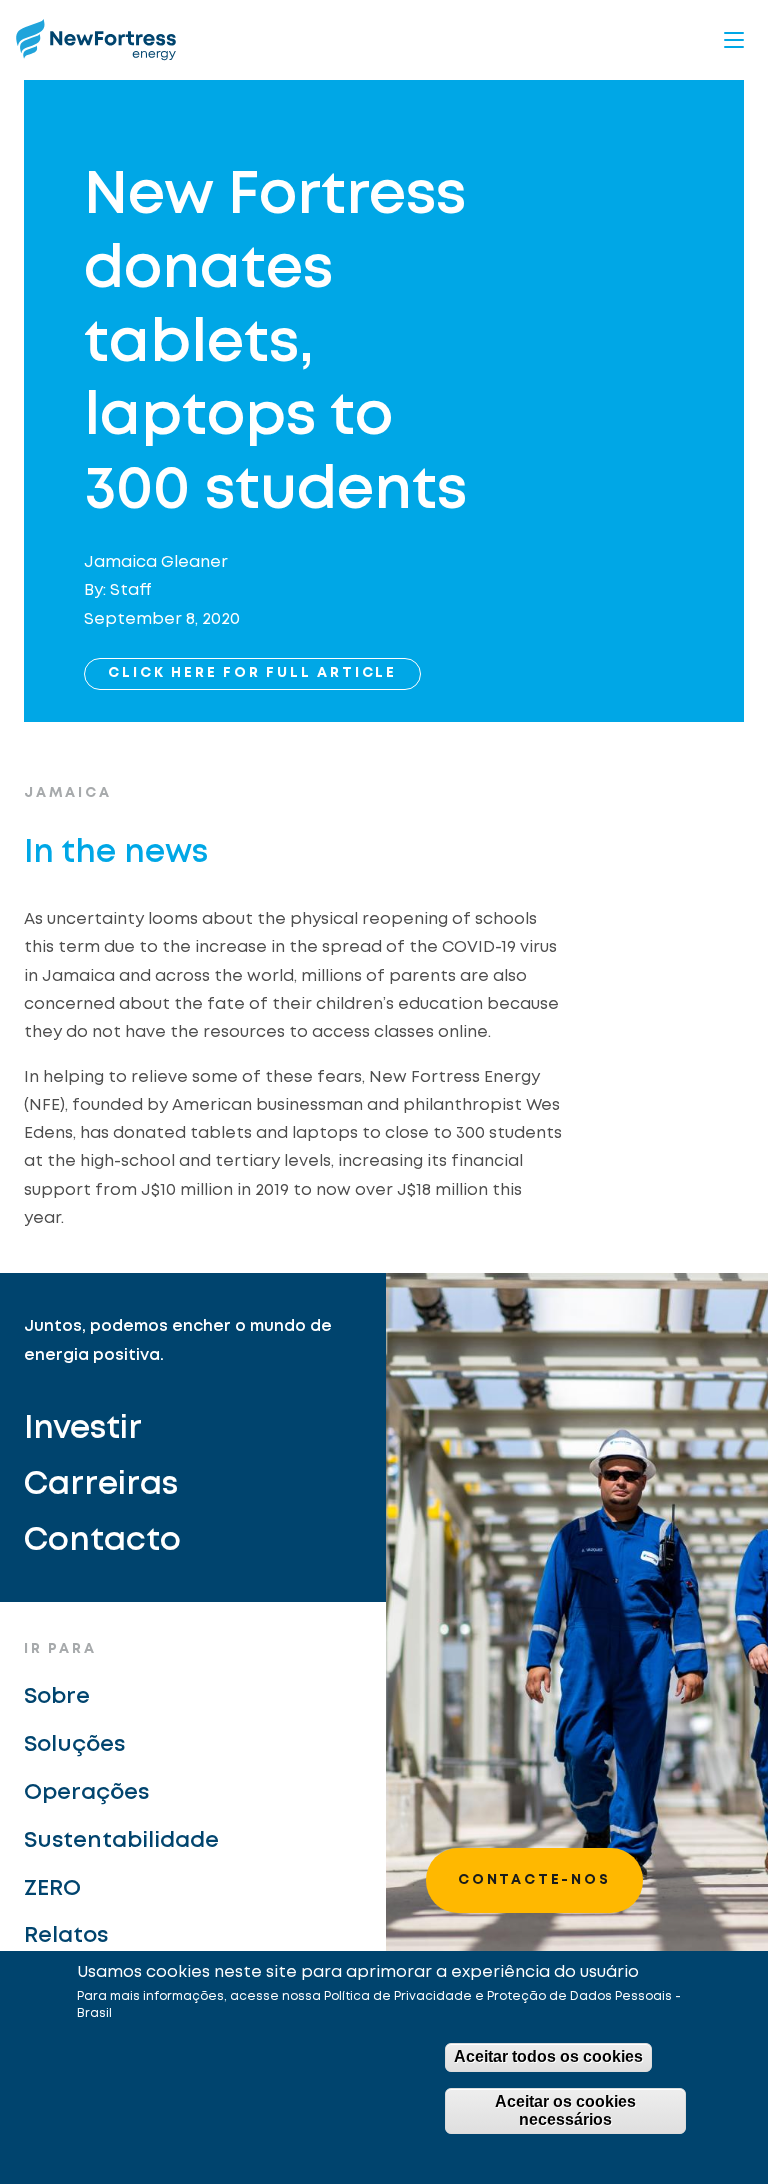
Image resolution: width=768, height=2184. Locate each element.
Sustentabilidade (121, 1841)
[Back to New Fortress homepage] (96, 39)
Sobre (57, 1697)
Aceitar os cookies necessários (565, 2110)
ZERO (52, 1889)
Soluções (74, 1745)
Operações (86, 1793)
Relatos (66, 1936)
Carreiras (101, 1485)
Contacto (102, 1541)
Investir (83, 1429)
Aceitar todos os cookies (548, 2056)
